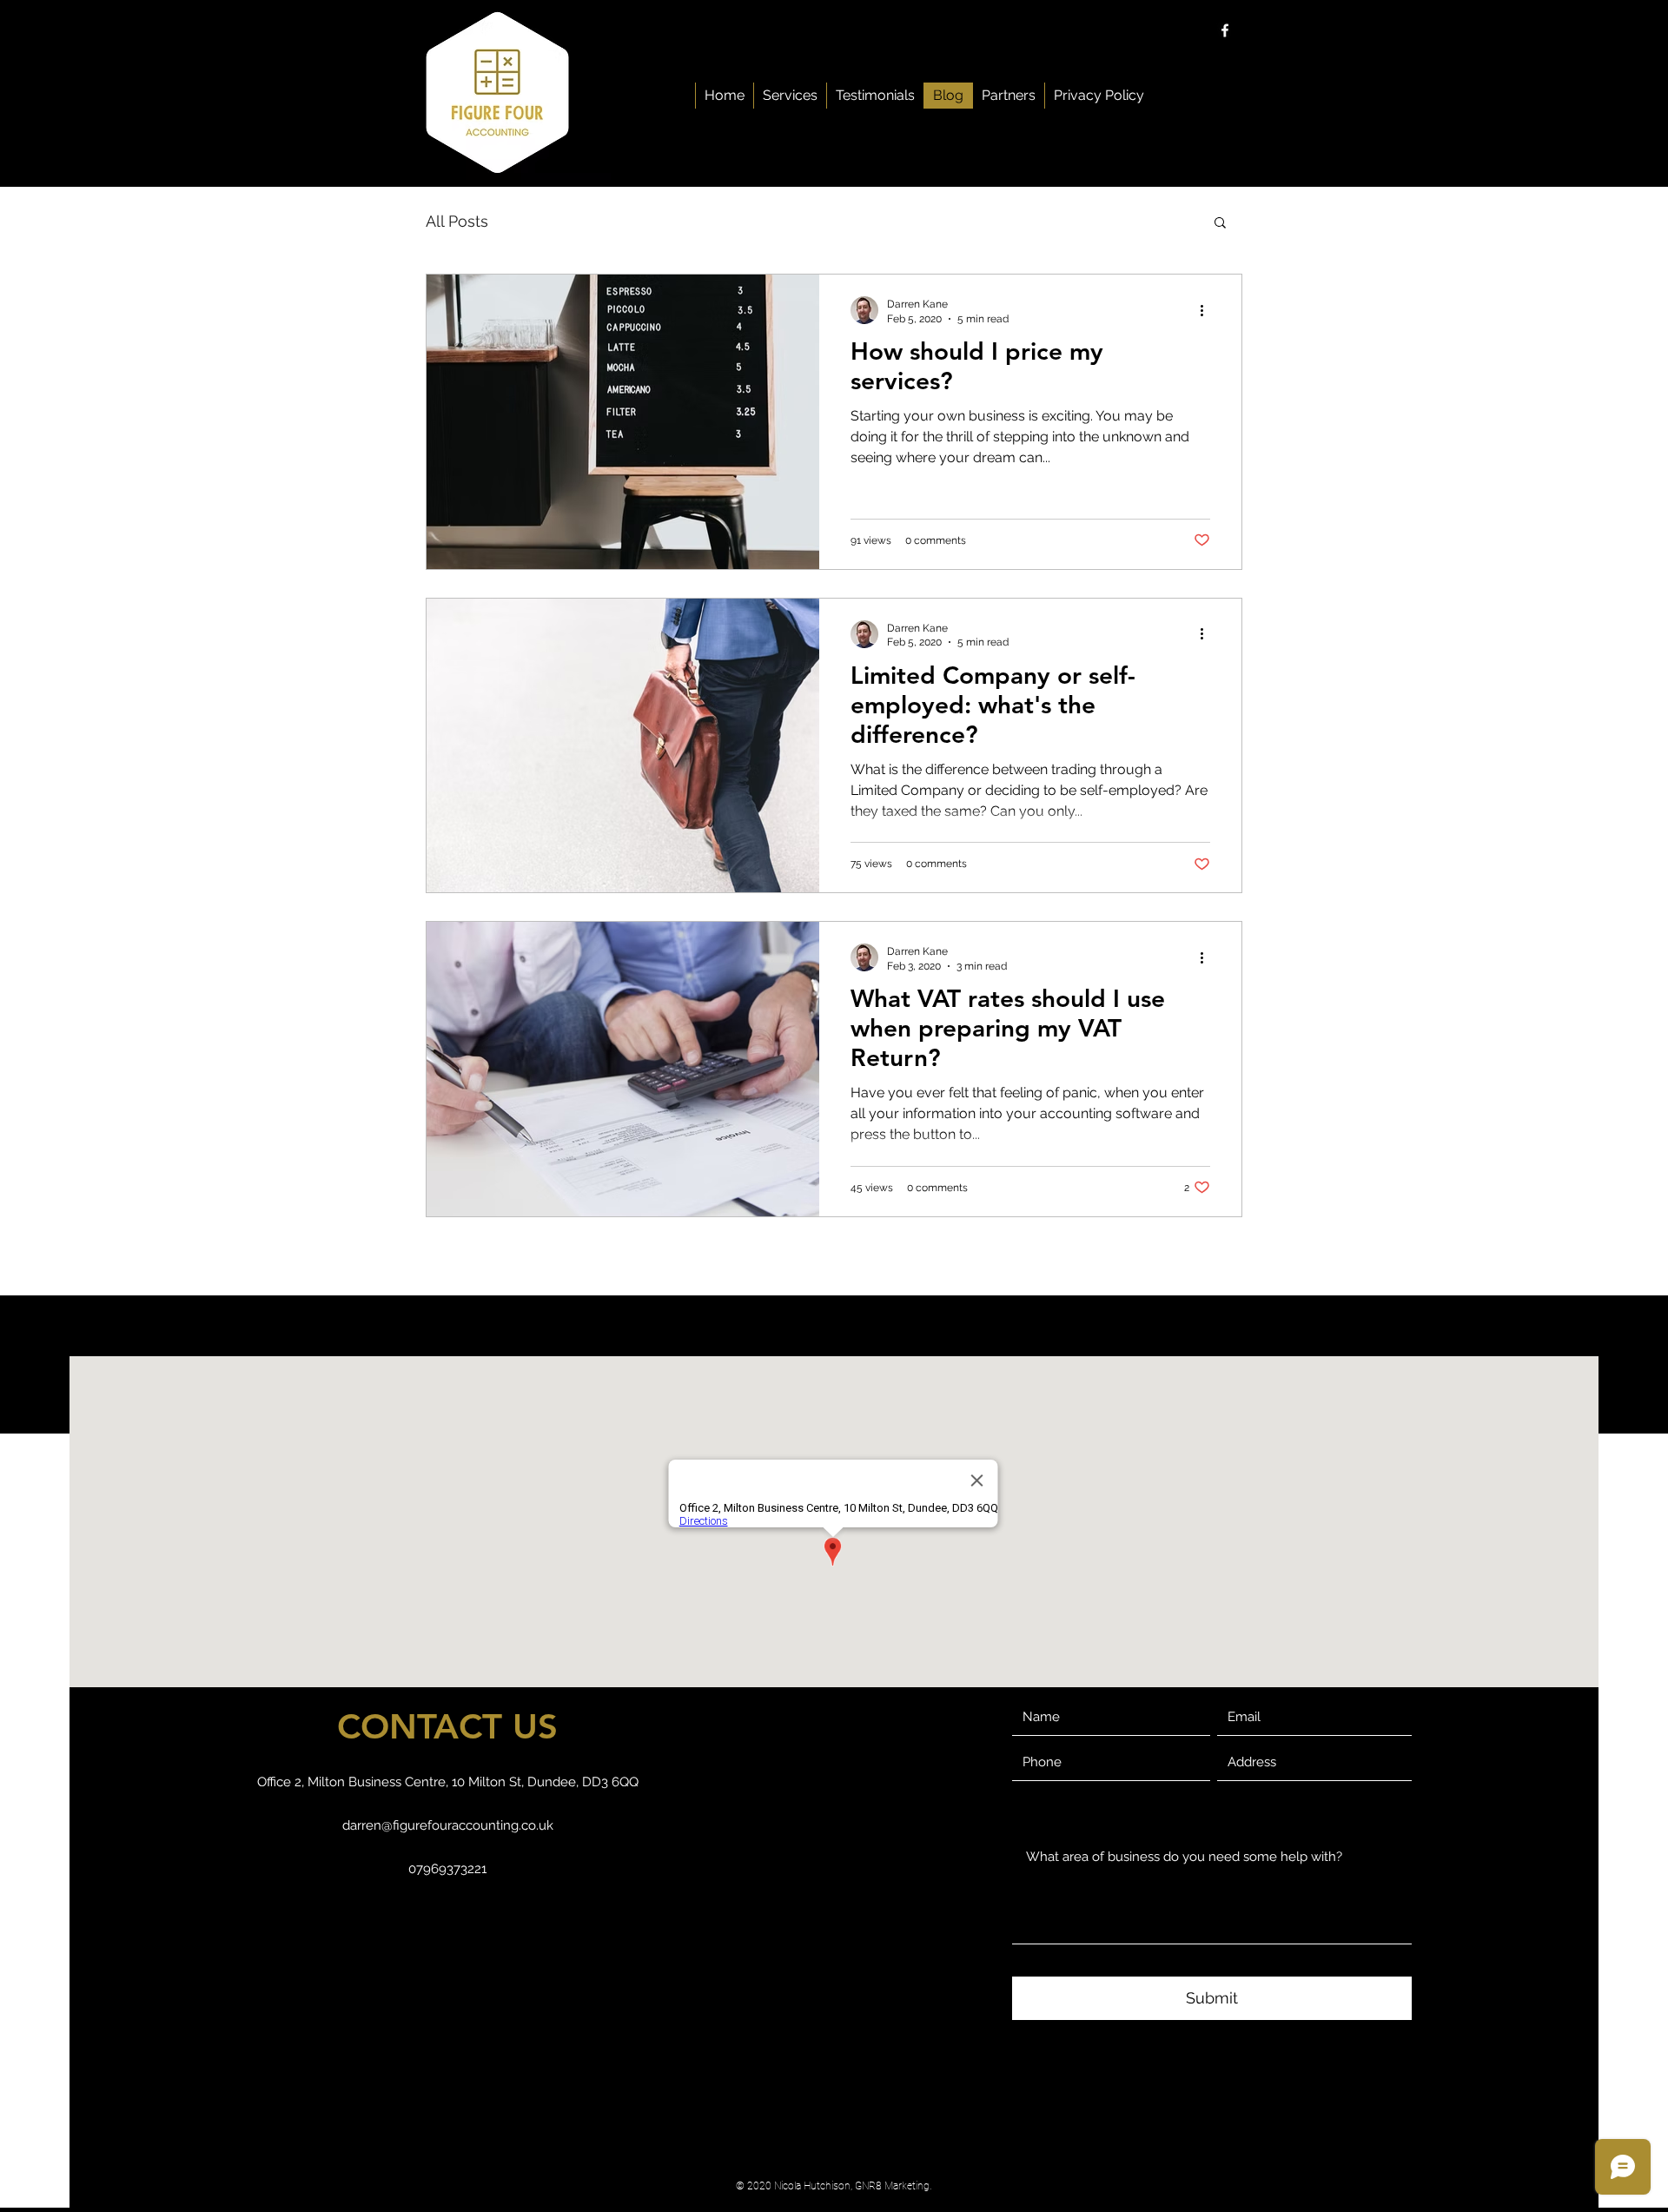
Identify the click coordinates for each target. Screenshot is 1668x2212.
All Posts (457, 221)
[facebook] (1225, 30)
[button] (1220, 224)
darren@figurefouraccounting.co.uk (448, 1825)
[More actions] (1208, 310)
